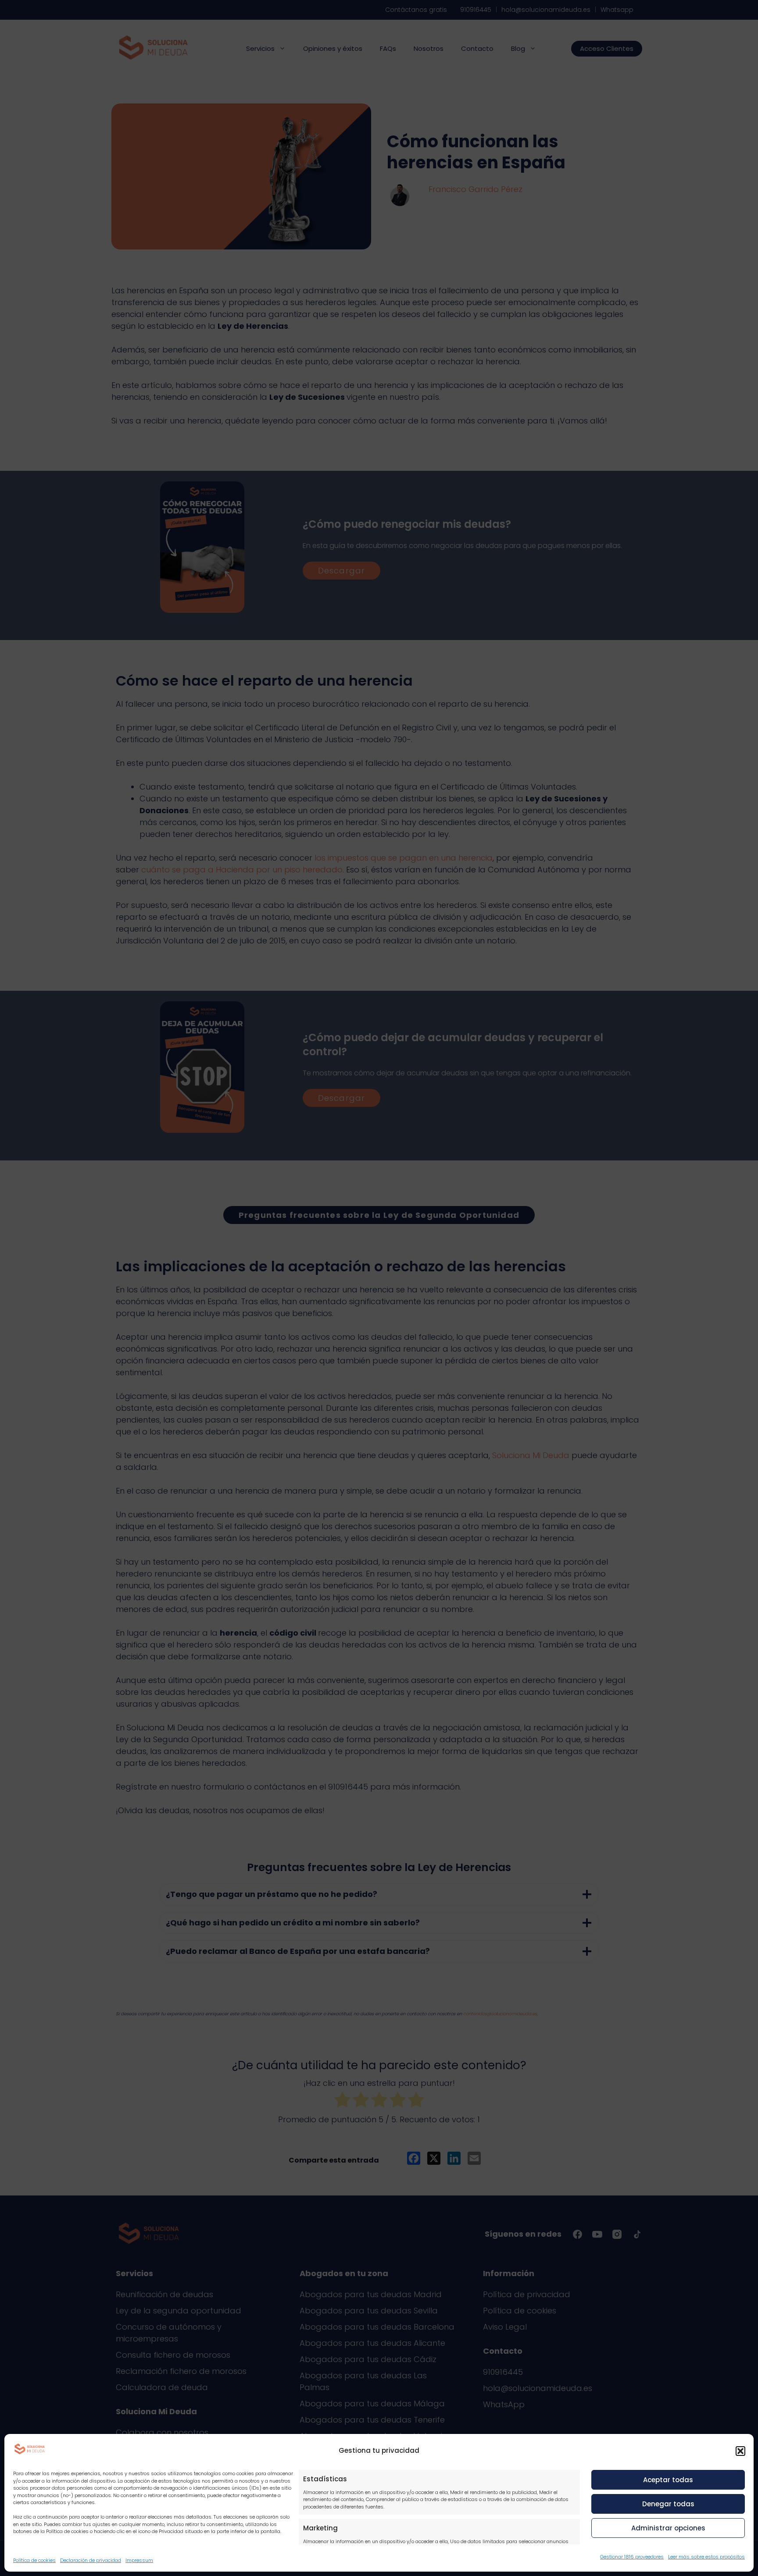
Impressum (139, 2560)
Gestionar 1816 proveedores (632, 2557)
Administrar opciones (668, 2528)
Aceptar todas (668, 2480)
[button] (740, 2451)
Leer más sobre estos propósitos (706, 2557)
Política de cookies (34, 2560)
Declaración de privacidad (91, 2560)
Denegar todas (668, 2504)
